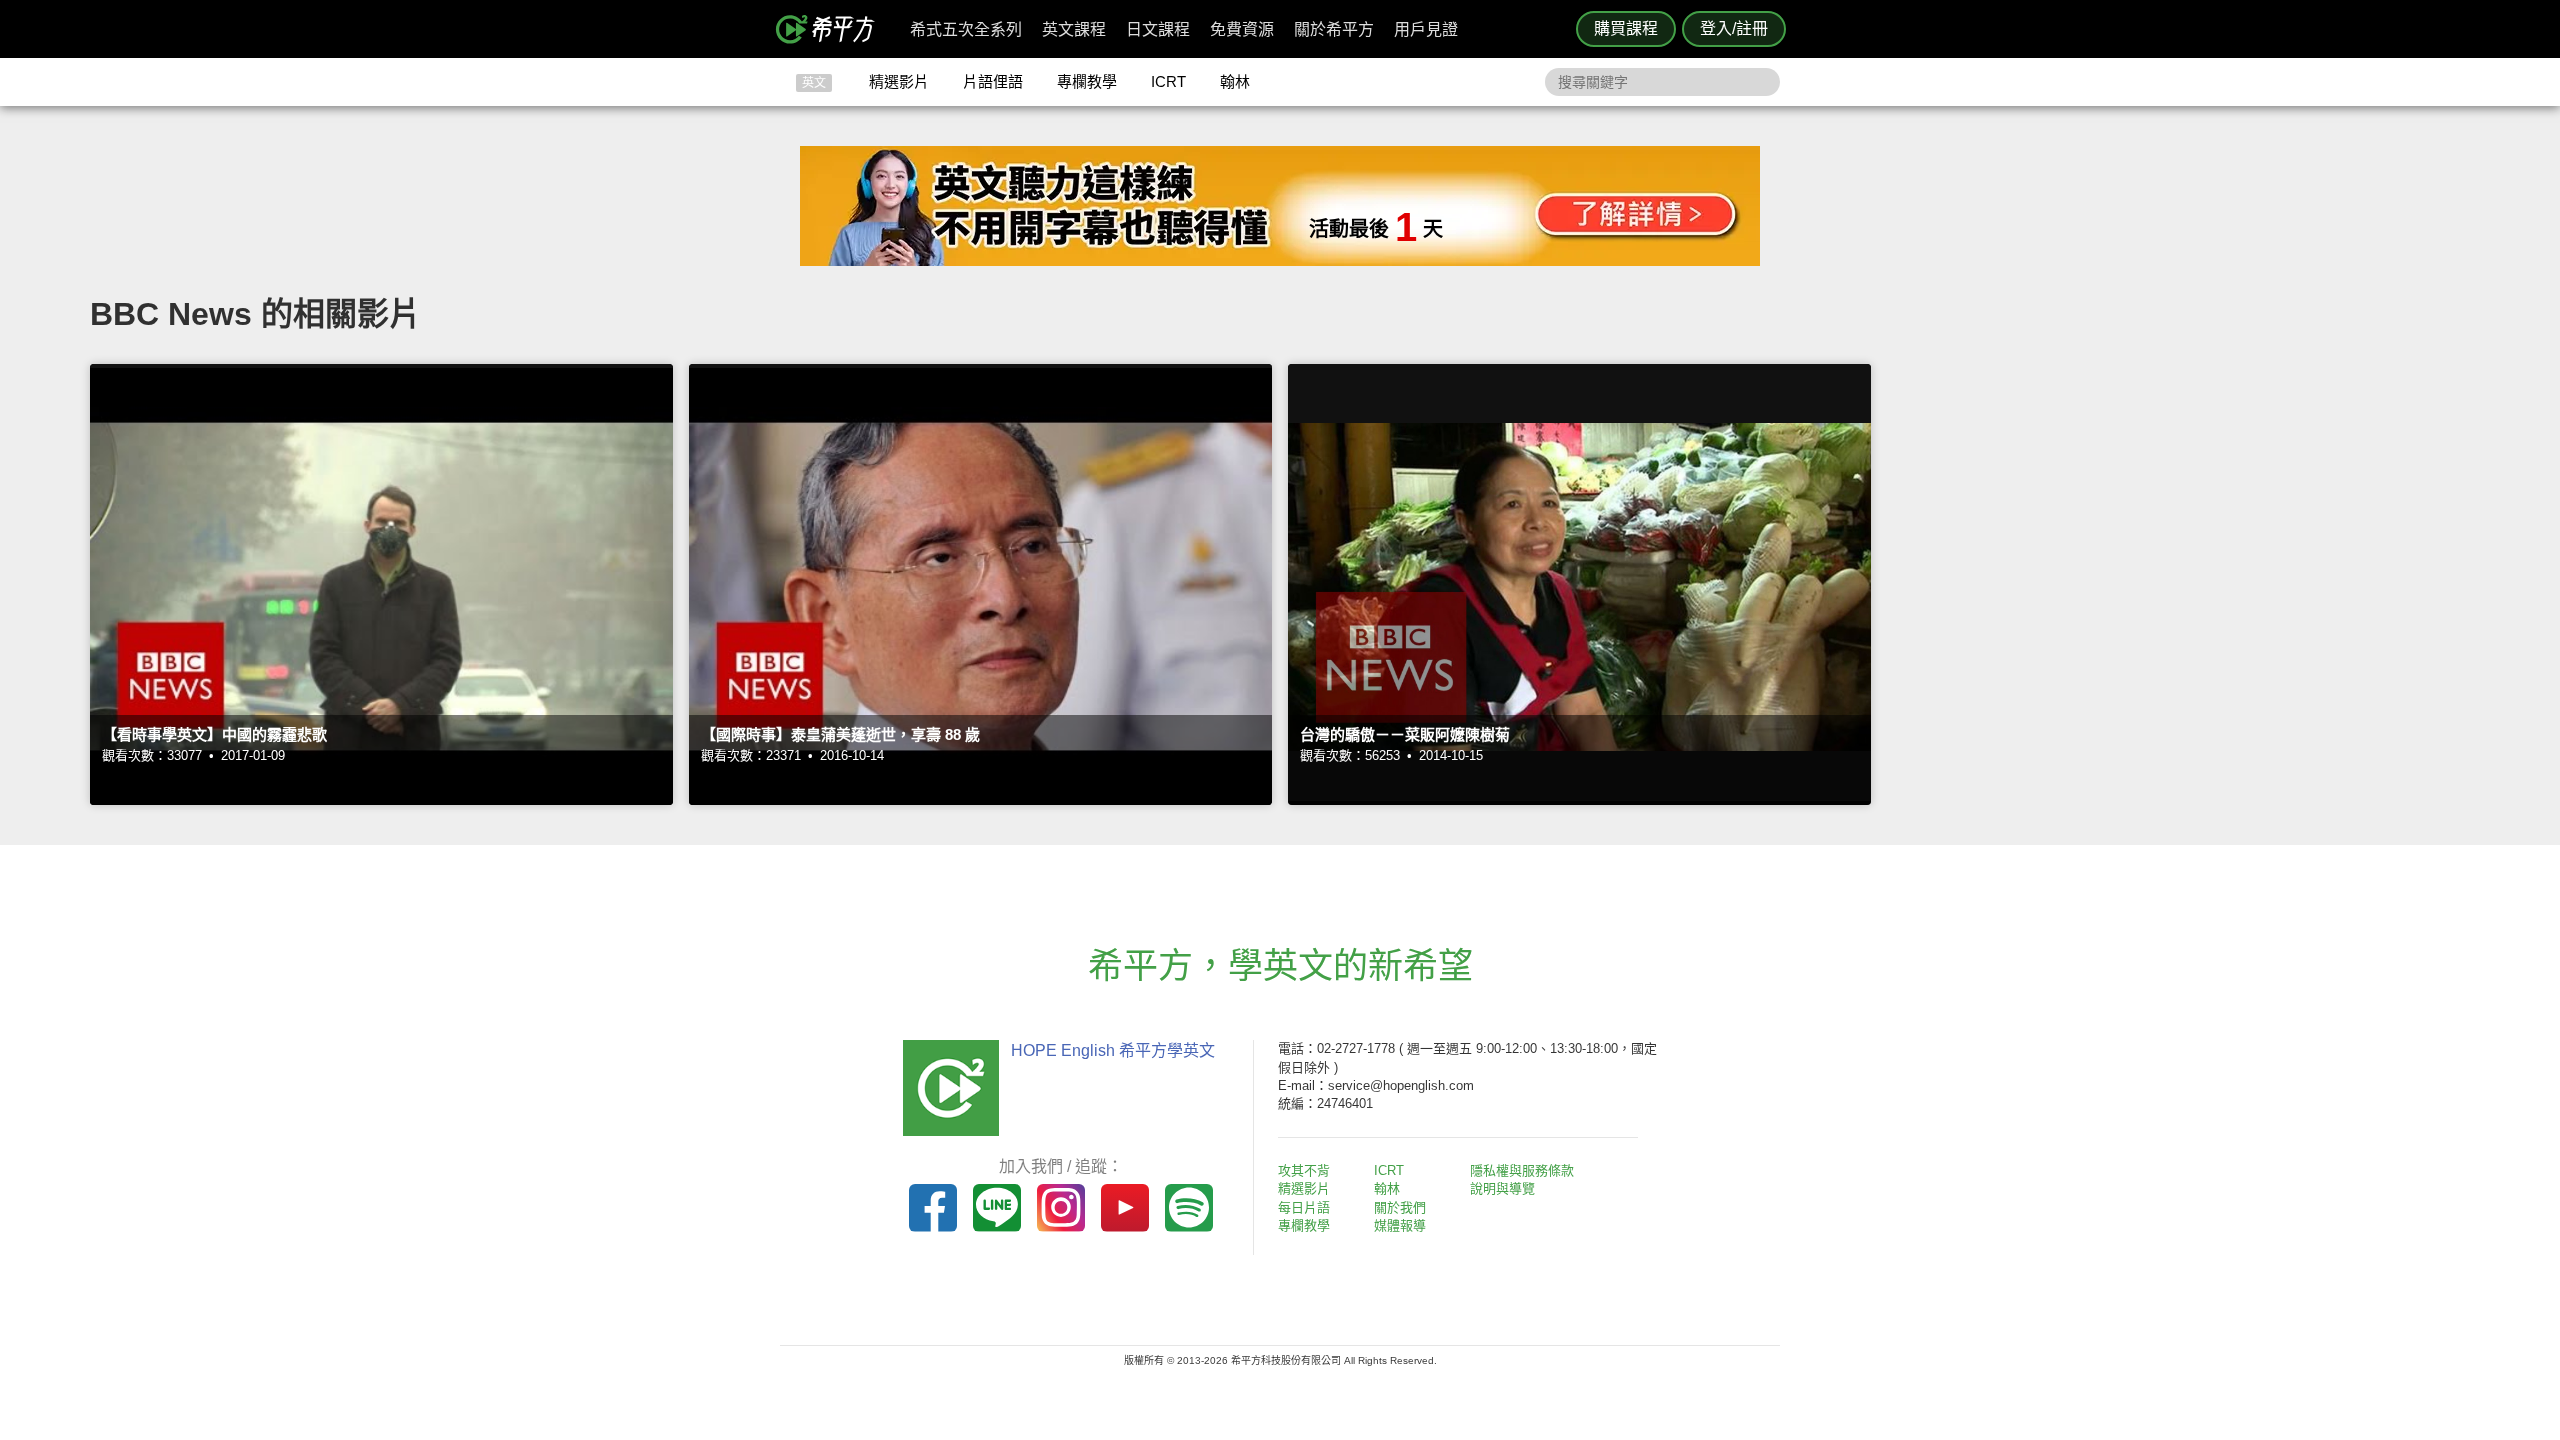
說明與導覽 (1502, 1188)
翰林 (1235, 81)
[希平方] (832, 29)
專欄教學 (1087, 81)
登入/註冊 (1734, 28)
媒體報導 (1400, 1225)
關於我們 (1400, 1207)
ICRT (1168, 81)
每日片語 (1304, 1207)
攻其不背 (1304, 1170)
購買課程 (1626, 28)
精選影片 (899, 81)
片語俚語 (993, 81)
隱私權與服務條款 (1522, 1170)
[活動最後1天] (1280, 260)
